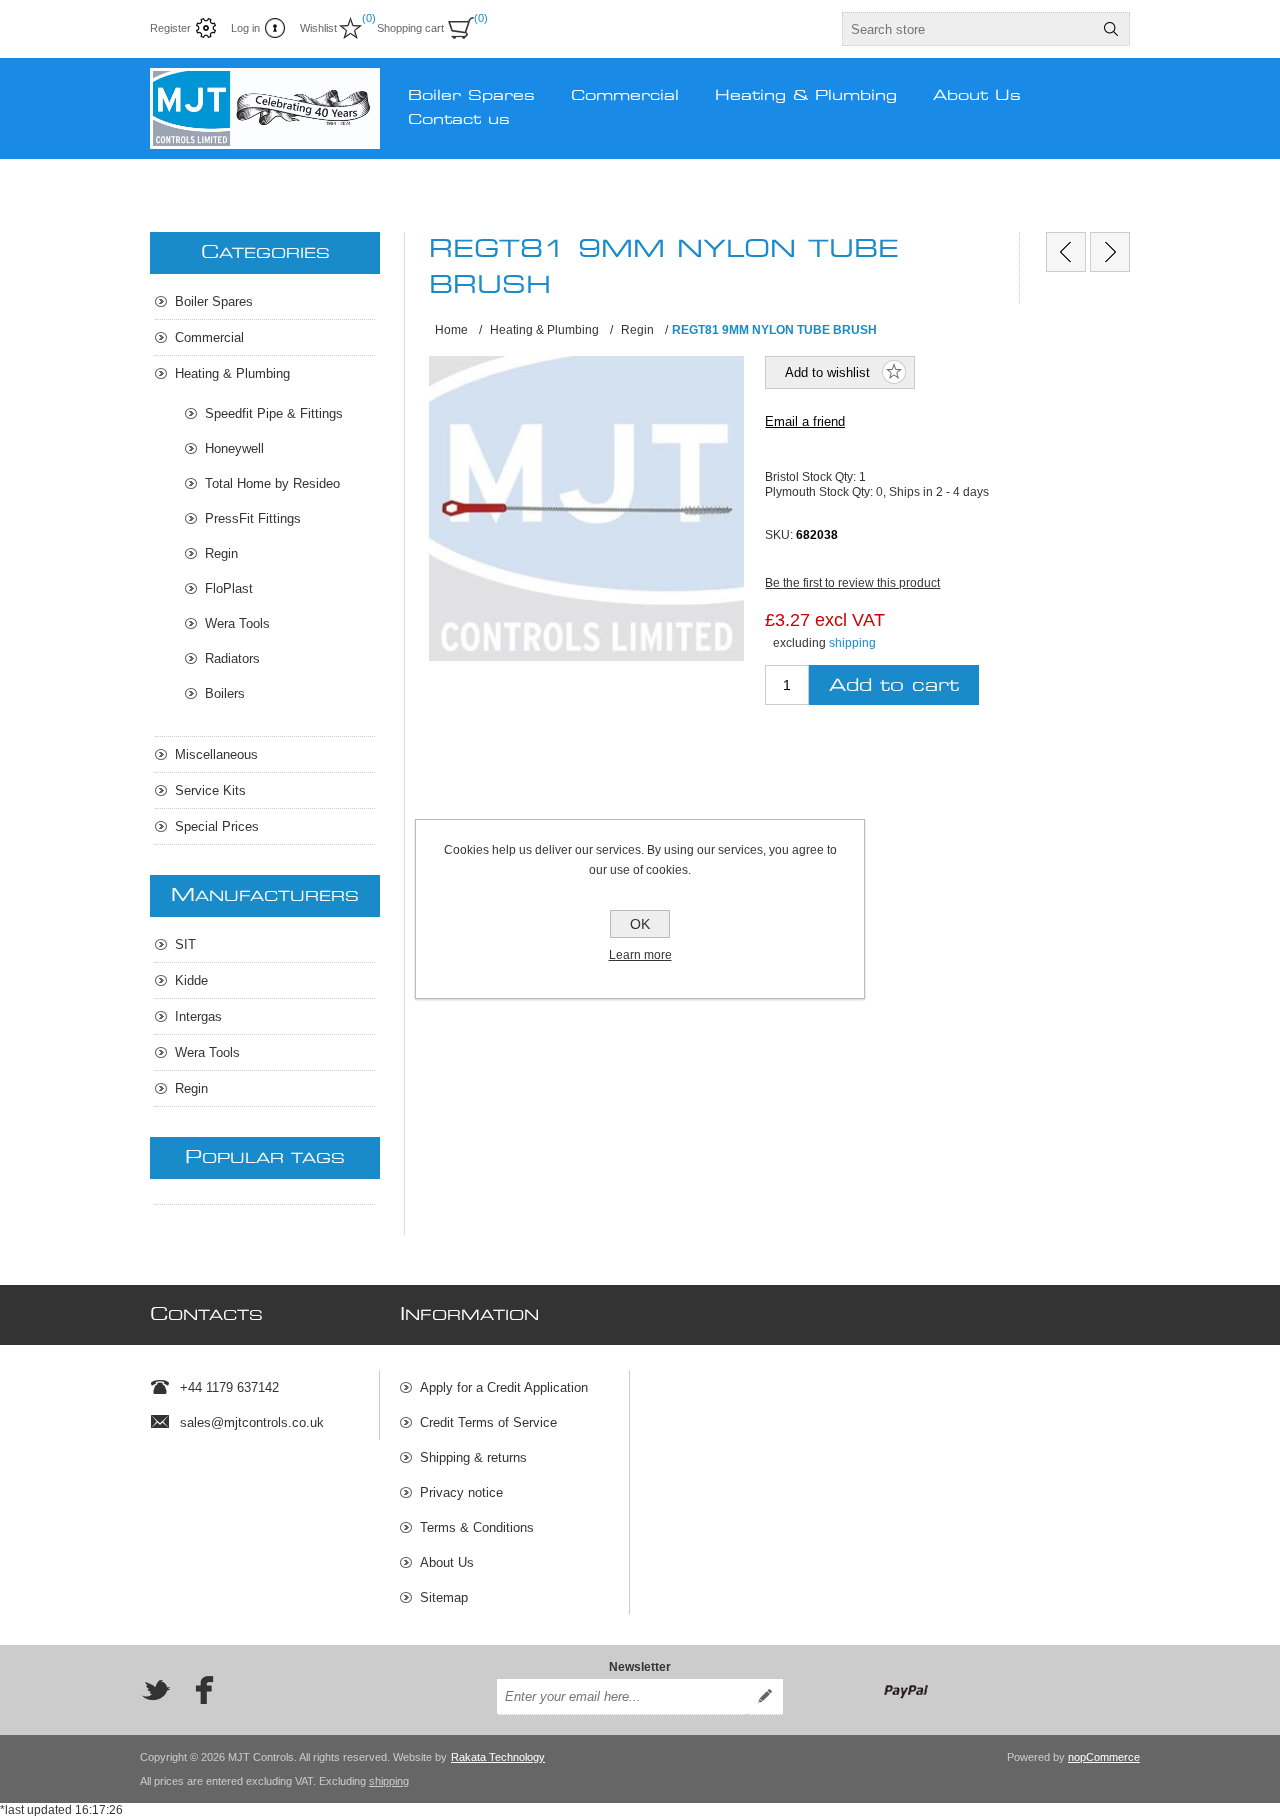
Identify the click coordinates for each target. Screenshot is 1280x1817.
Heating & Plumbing (232, 373)
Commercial (209, 337)
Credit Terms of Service (488, 1422)
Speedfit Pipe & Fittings (274, 413)
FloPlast (229, 588)
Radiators (232, 658)
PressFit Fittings (253, 518)
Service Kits (210, 790)
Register (170, 28)
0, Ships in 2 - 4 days (932, 491)
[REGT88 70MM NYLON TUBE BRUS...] (1066, 252)
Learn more (640, 955)
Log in (245, 28)
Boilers (225, 693)
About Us (447, 1562)
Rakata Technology (498, 1757)
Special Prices (217, 826)
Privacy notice (461, 1492)
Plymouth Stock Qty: (820, 491)
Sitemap (444, 1597)
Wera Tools (237, 623)
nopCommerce (1104, 1757)
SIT (185, 944)
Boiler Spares (214, 301)
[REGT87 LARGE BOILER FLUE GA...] (1110, 252)
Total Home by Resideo (272, 483)
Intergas (198, 1016)
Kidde (191, 980)
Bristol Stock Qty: (812, 477)
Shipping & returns (473, 1457)
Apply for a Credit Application (504, 1387)
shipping (852, 643)
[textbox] (968, 29)
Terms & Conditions (477, 1527)
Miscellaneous (216, 754)
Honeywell (234, 448)
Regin (221, 553)
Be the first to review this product (852, 583)
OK (640, 924)
